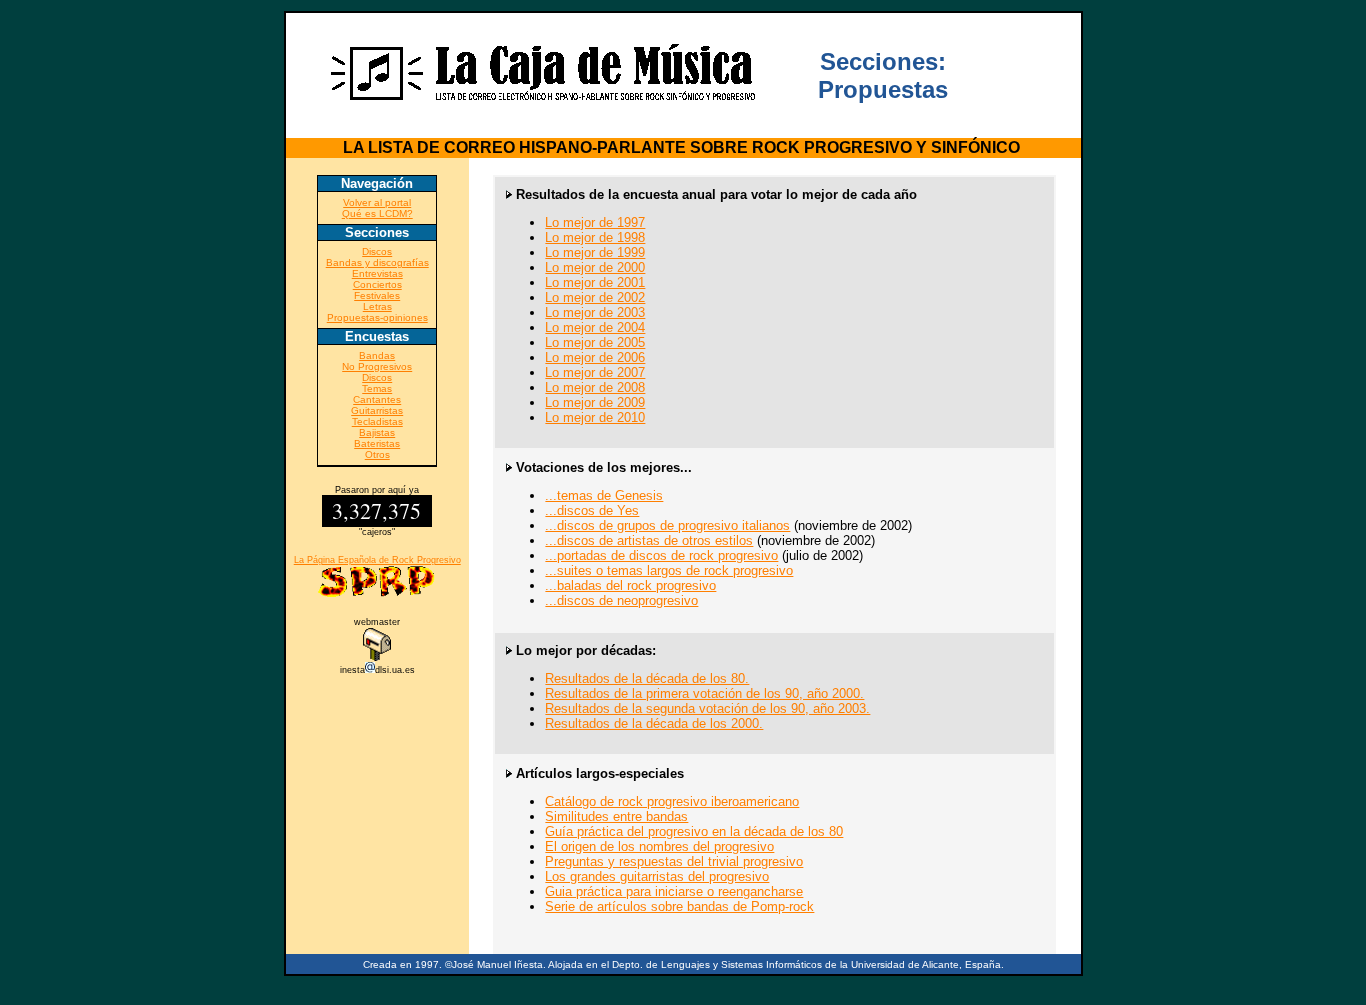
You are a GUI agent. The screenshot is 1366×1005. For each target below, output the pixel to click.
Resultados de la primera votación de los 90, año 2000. (704, 693)
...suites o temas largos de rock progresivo (669, 570)
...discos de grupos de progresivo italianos (667, 525)
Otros (377, 454)
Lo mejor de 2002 (595, 297)
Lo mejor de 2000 (595, 267)
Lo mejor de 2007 (595, 372)
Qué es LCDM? (377, 213)
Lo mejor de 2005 (595, 342)
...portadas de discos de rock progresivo (661, 555)
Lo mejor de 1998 (595, 237)
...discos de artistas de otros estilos (649, 540)
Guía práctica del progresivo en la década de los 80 (694, 831)
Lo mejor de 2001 (595, 282)
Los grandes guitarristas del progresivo (657, 876)
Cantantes (377, 399)
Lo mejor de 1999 (595, 252)
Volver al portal (377, 202)
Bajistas (377, 432)
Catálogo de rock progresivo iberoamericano (672, 801)
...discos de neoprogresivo (621, 600)
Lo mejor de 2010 (595, 417)
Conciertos (377, 284)
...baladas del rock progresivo (630, 585)
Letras (377, 306)
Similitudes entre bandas (616, 816)
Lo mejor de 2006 (595, 357)
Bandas (377, 355)
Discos (377, 251)
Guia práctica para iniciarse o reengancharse (674, 891)
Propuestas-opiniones (377, 317)
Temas (377, 388)
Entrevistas (377, 273)
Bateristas (377, 443)
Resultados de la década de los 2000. (654, 723)
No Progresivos (377, 366)
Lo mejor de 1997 (595, 222)
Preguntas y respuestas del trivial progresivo (674, 861)
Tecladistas (377, 421)
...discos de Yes (592, 510)
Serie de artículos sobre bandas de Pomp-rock (679, 906)
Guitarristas (377, 410)
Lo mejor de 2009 (595, 402)
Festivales (377, 295)
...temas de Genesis (604, 495)
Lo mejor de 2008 (595, 387)
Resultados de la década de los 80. (647, 678)
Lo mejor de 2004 (595, 327)
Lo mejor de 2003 (595, 312)
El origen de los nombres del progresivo (659, 846)
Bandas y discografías (377, 262)
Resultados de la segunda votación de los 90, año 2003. (707, 708)
